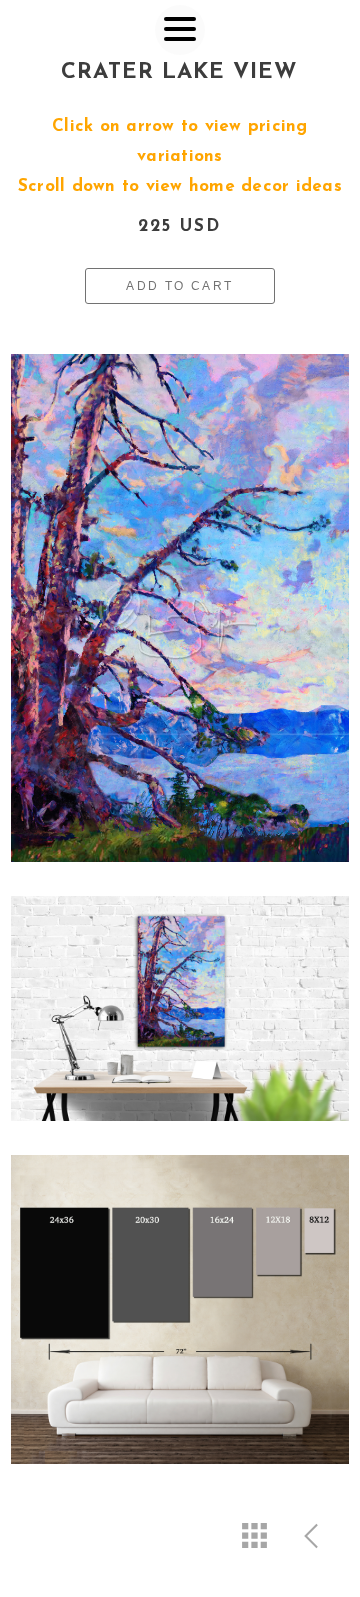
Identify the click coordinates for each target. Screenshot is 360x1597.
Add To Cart (179, 286)
